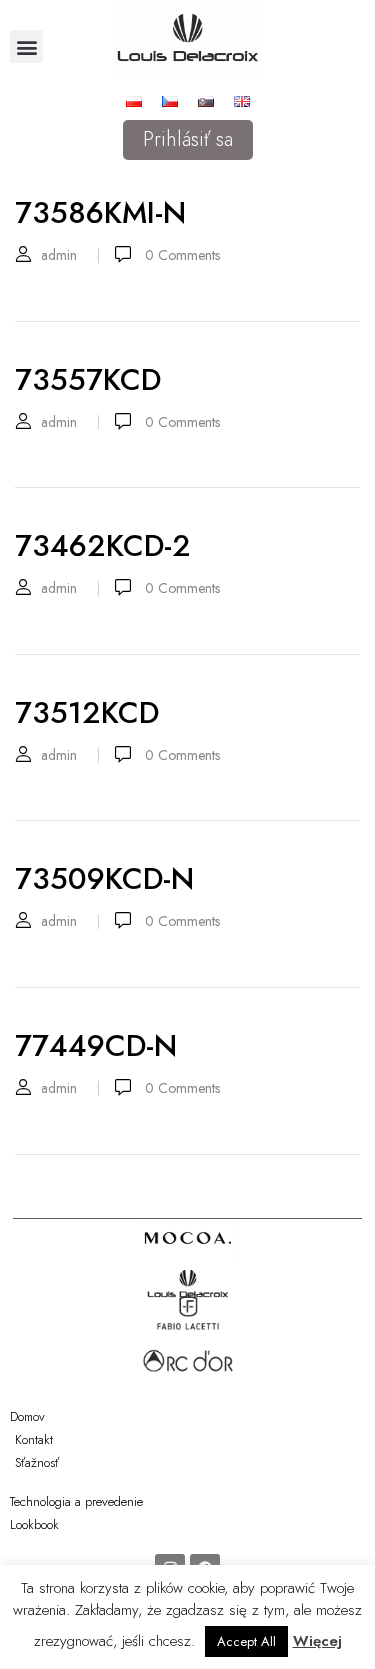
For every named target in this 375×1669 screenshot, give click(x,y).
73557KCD (88, 379)
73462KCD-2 (103, 545)
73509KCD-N (104, 878)
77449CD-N (96, 1045)
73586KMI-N (100, 212)
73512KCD (87, 712)
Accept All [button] (246, 1641)
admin (59, 255)
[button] (26, 46)
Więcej (317, 1641)
